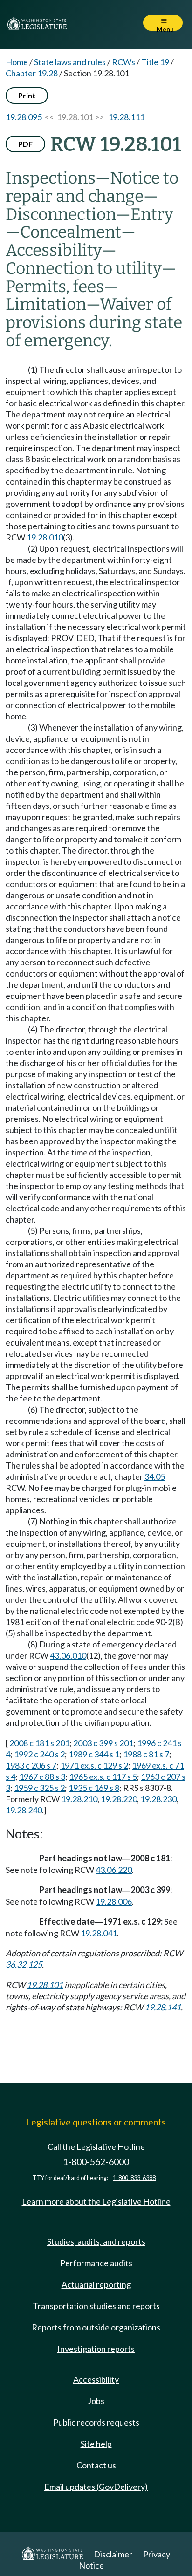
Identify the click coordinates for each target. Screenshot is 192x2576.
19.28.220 (119, 1799)
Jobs (96, 2401)
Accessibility (96, 2379)
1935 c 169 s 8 (94, 1788)
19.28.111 (126, 117)
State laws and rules (70, 62)
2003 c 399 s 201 (103, 1743)
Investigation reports (96, 2349)
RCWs (123, 62)
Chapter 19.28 (32, 73)
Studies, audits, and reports (96, 2241)
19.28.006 (114, 1901)
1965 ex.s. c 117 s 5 (103, 1777)
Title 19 (155, 62)
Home (17, 62)
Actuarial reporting (96, 2284)
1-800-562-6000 (96, 2162)
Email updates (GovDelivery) (96, 2487)
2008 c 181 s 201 (39, 1743)
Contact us (96, 2465)
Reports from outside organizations (96, 2327)
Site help (96, 2444)
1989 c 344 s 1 (94, 1754)
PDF (25, 144)
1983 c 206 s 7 (31, 1765)
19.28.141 (163, 2007)
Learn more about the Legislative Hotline (96, 2201)
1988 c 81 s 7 (146, 1754)
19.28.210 (79, 1799)
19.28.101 (45, 1985)
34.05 (155, 1476)
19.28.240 (24, 1810)
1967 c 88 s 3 (42, 1777)
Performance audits (96, 2263)
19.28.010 (45, 537)
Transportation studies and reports (96, 2306)
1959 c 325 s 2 (39, 1788)
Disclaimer (113, 2554)
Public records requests (96, 2422)
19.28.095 (24, 117)
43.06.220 (114, 1870)
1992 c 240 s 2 (39, 1754)
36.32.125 (24, 1964)
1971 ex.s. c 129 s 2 (94, 1765)
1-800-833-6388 (134, 2178)
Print (27, 95)
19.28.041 (99, 1933)
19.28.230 (158, 1799)
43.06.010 (68, 1655)
